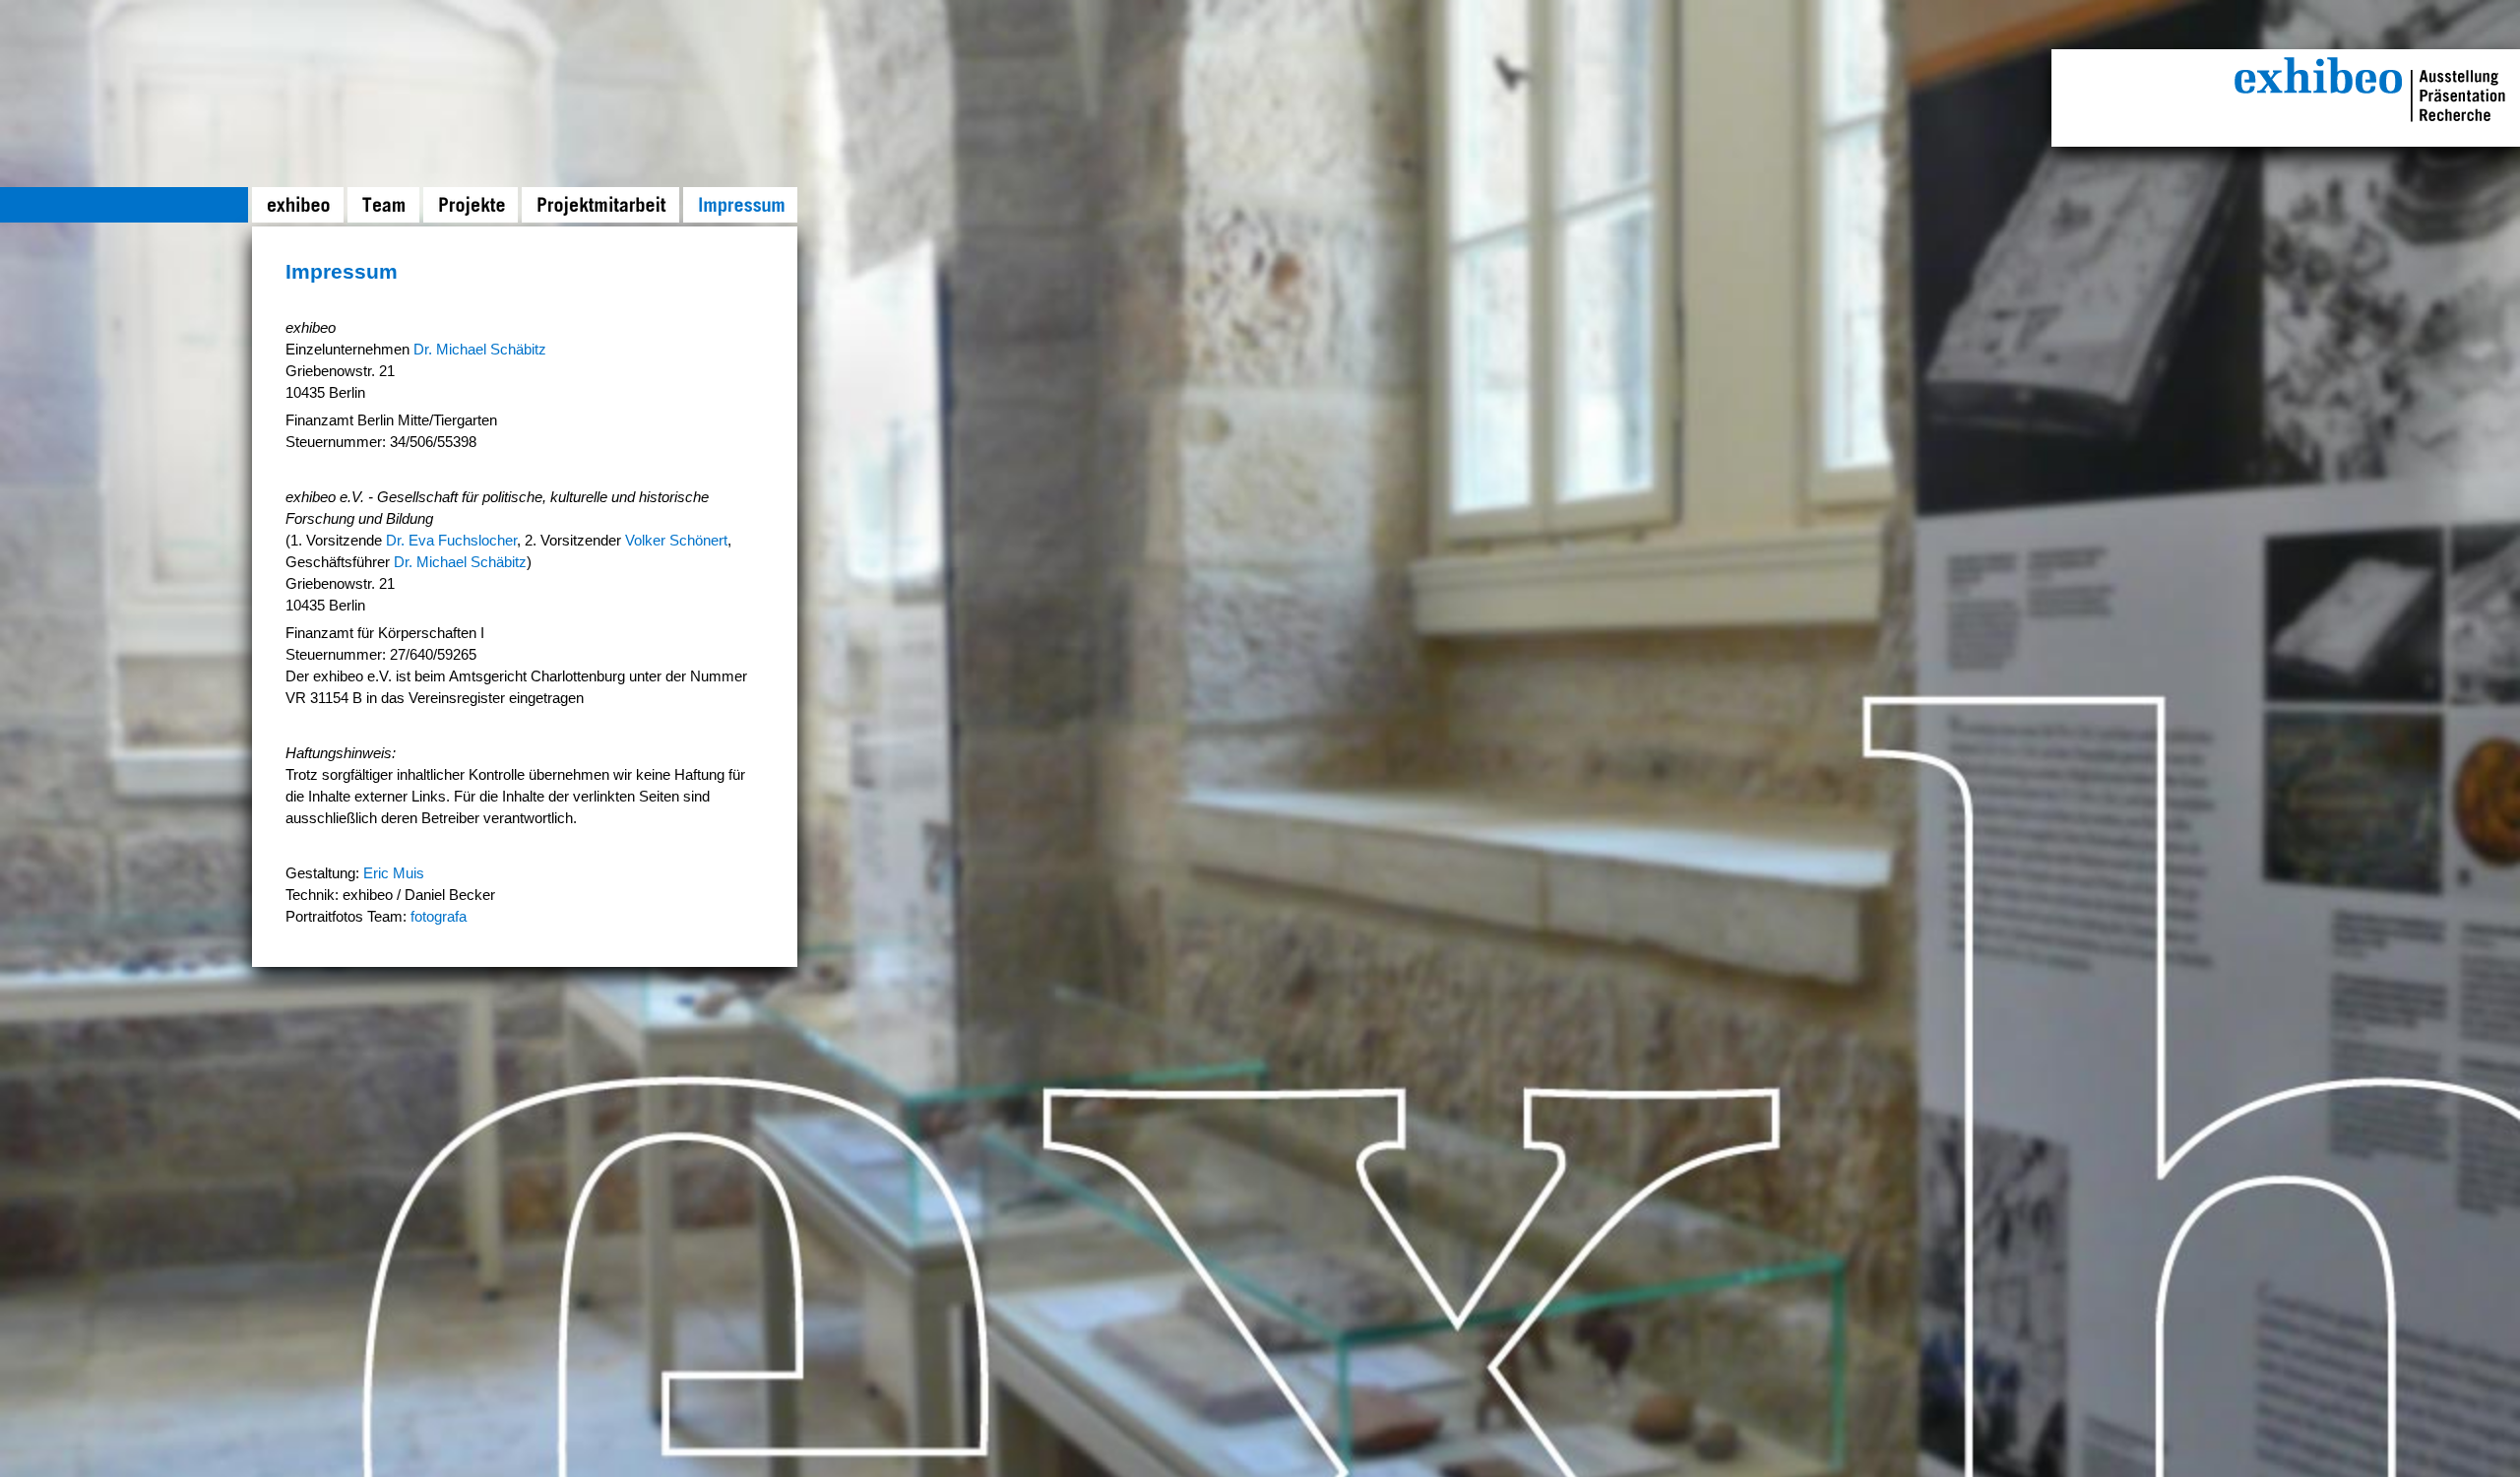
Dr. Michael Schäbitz (480, 350)
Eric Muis (394, 873)
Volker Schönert (676, 541)
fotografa (439, 917)
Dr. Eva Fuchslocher (451, 541)
